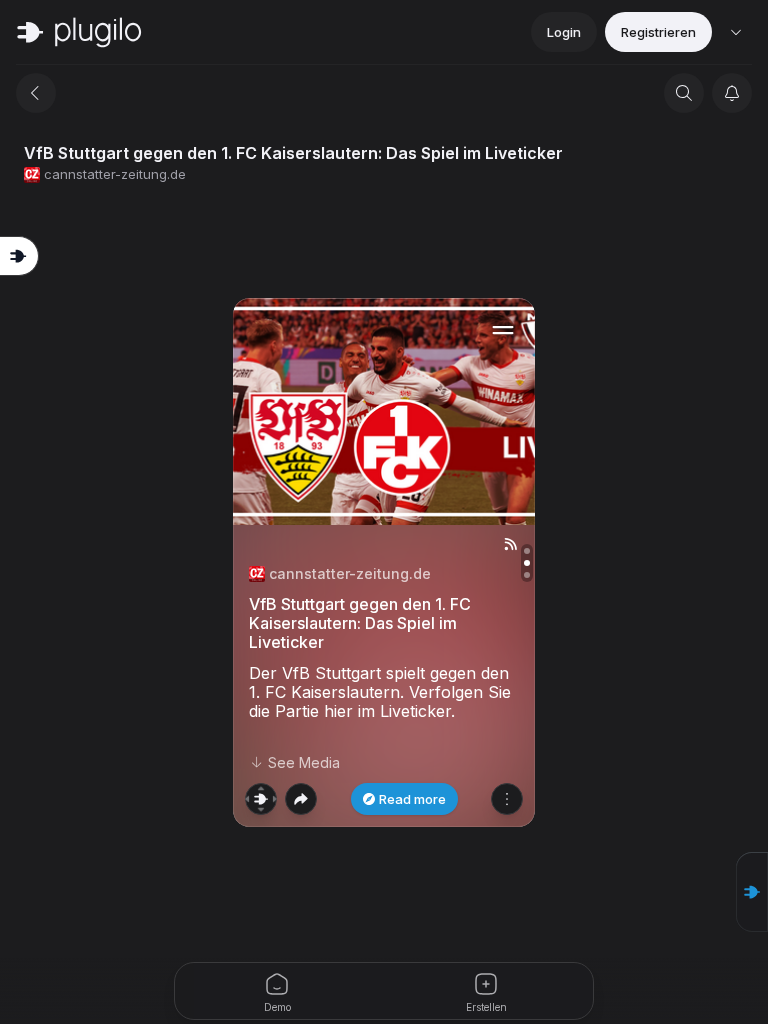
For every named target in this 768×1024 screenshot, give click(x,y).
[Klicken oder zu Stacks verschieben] (261, 799)
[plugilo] (79, 32)
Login (564, 32)
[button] (752, 892)
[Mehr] (507, 799)
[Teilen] (301, 799)
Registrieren (658, 32)
